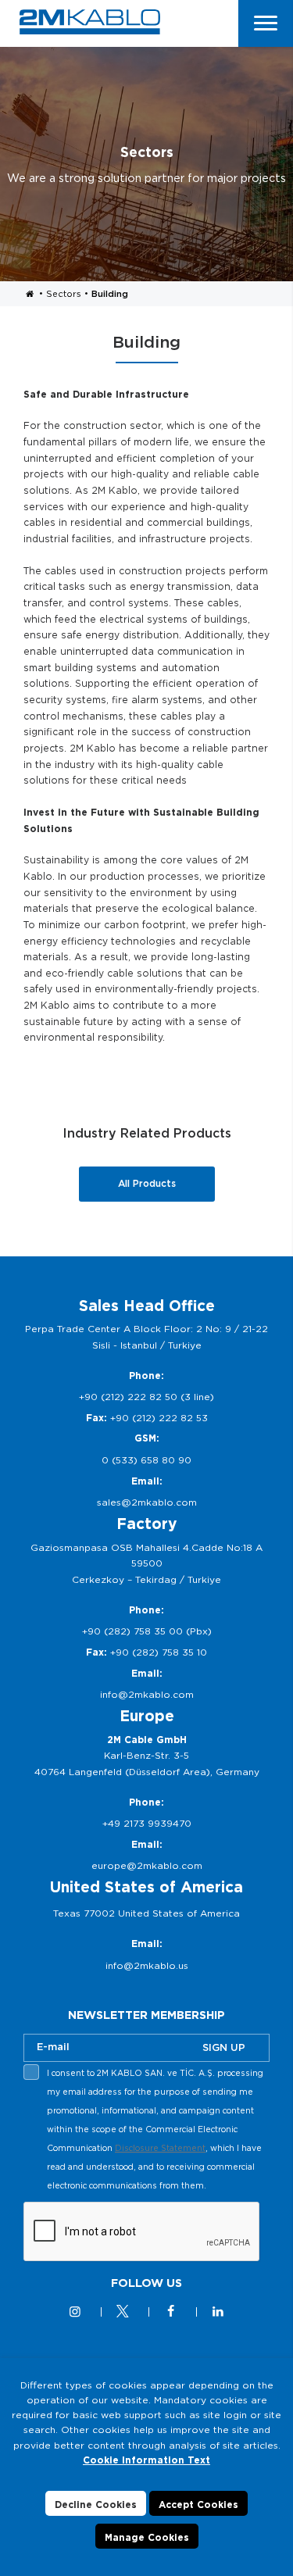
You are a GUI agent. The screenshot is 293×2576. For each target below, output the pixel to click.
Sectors (64, 294)
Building (110, 294)
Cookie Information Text (146, 2460)
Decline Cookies (96, 2505)
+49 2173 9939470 (147, 1823)
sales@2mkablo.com (147, 1502)
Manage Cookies (147, 2537)
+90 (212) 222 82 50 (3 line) (146, 1397)
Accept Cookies (198, 2505)
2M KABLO (90, 22)
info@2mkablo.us (147, 1965)
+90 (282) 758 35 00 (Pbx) (147, 1631)
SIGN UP (224, 2047)
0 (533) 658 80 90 (146, 1460)
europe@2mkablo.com (147, 1865)
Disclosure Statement (160, 2148)
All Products (147, 1183)
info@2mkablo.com (147, 1694)
